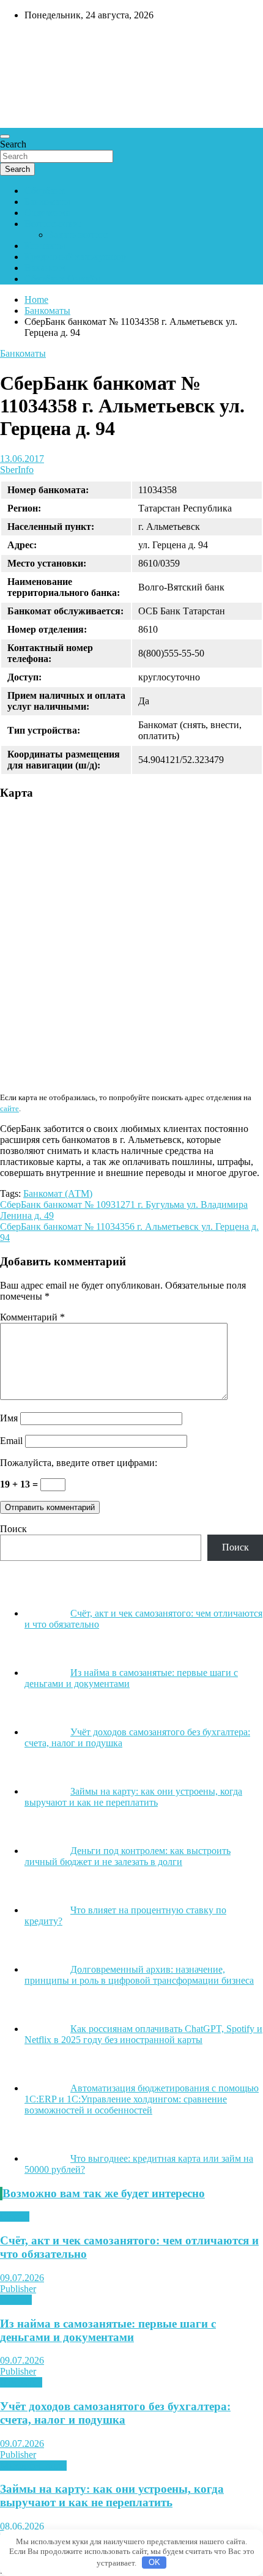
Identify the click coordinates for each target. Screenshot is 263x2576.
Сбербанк (45, 191)
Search (13, 144)
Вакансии (45, 268)
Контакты (45, 246)
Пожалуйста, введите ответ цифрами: (79, 1463)
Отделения (47, 213)
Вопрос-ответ (53, 224)
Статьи (15, 2217)
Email (11, 1441)
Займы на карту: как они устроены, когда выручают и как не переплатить (112, 2496)
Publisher (18, 2289)
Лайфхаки (21, 2382)
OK (154, 2562)
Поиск (13, 1529)
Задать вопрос (78, 235)
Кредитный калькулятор (75, 257)
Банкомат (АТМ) (58, 1193)
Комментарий (32, 1317)
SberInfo (17, 470)
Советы (16, 2300)
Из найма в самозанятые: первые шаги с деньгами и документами (108, 2330)
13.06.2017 (22, 459)
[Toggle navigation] (5, 136)
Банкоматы (47, 202)
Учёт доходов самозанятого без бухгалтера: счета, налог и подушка (115, 2413)
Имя (9, 1418)
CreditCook (37, 41)
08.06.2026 (22, 2526)
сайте (9, 1108)
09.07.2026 (22, 2278)
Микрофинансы (33, 2466)
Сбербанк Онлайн (62, 279)
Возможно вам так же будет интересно (104, 2193)
